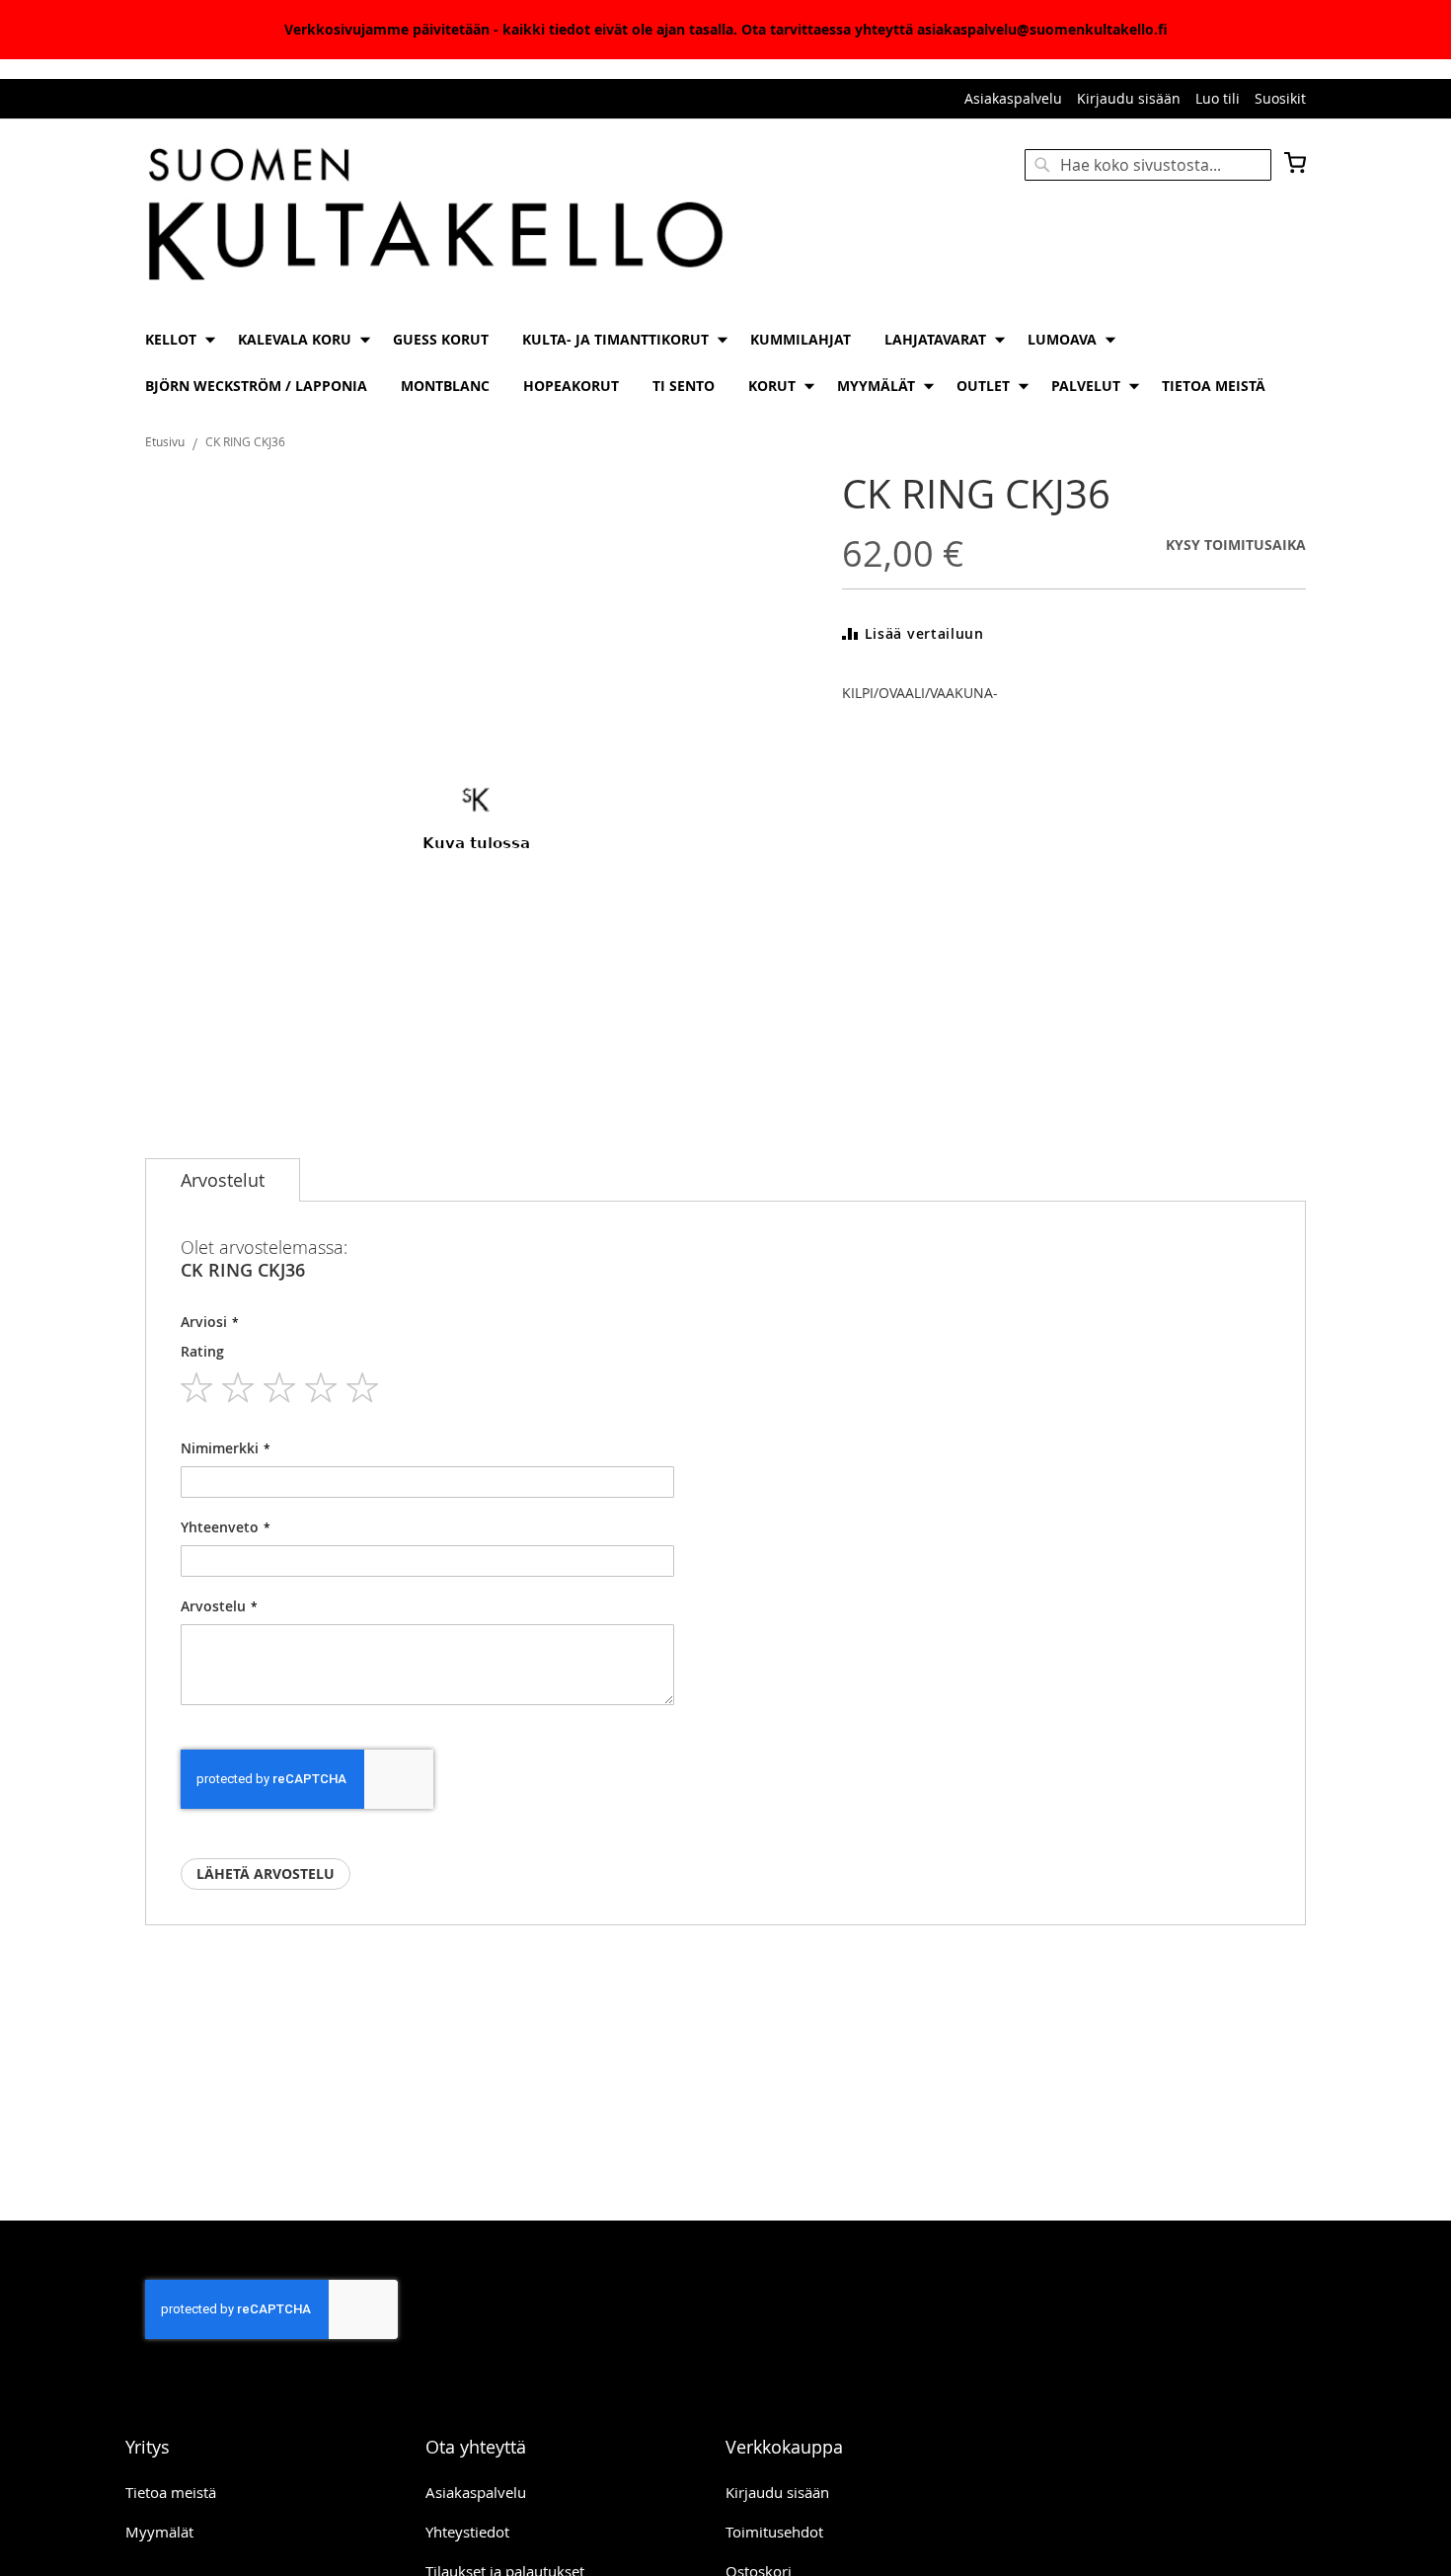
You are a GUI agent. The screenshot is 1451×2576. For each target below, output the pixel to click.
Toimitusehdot (774, 2532)
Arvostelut (223, 1180)
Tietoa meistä (171, 2492)
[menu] (725, 362)
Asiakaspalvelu (1013, 98)
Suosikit (1280, 98)
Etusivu (165, 441)
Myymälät (159, 2532)
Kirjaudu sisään (1129, 98)
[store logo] (435, 216)
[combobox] (1148, 165)
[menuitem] (175, 339)
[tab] (223, 1180)
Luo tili (1218, 98)
